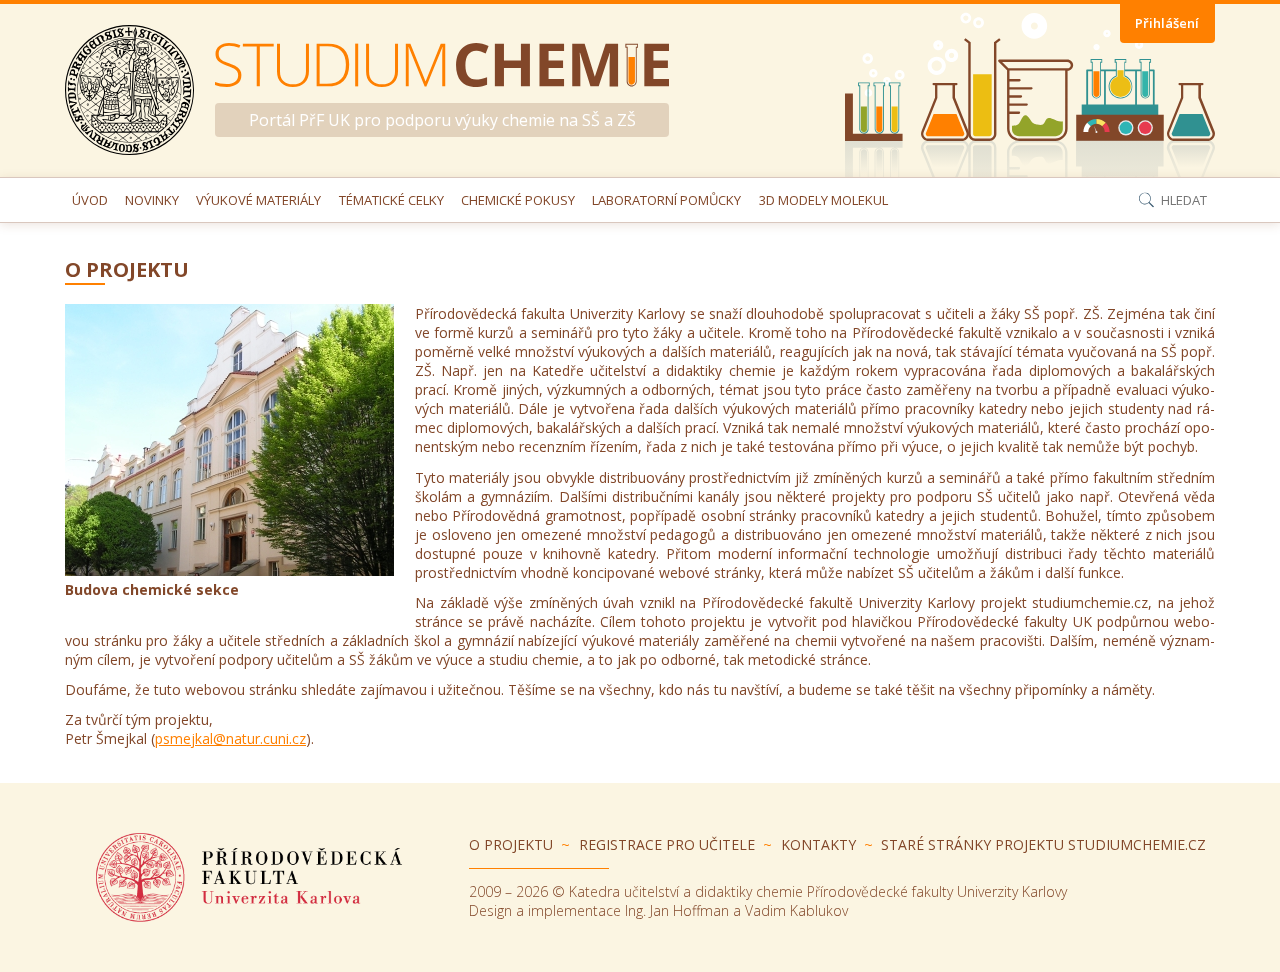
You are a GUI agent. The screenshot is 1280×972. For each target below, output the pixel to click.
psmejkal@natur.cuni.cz (230, 738)
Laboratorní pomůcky (666, 200)
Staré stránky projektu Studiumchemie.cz (1043, 844)
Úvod (90, 200)
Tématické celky (391, 200)
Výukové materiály (258, 200)
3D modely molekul (823, 200)
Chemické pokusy (518, 200)
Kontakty (818, 844)
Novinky (152, 200)
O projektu (511, 844)
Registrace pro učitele (667, 844)
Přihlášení (1167, 23)
